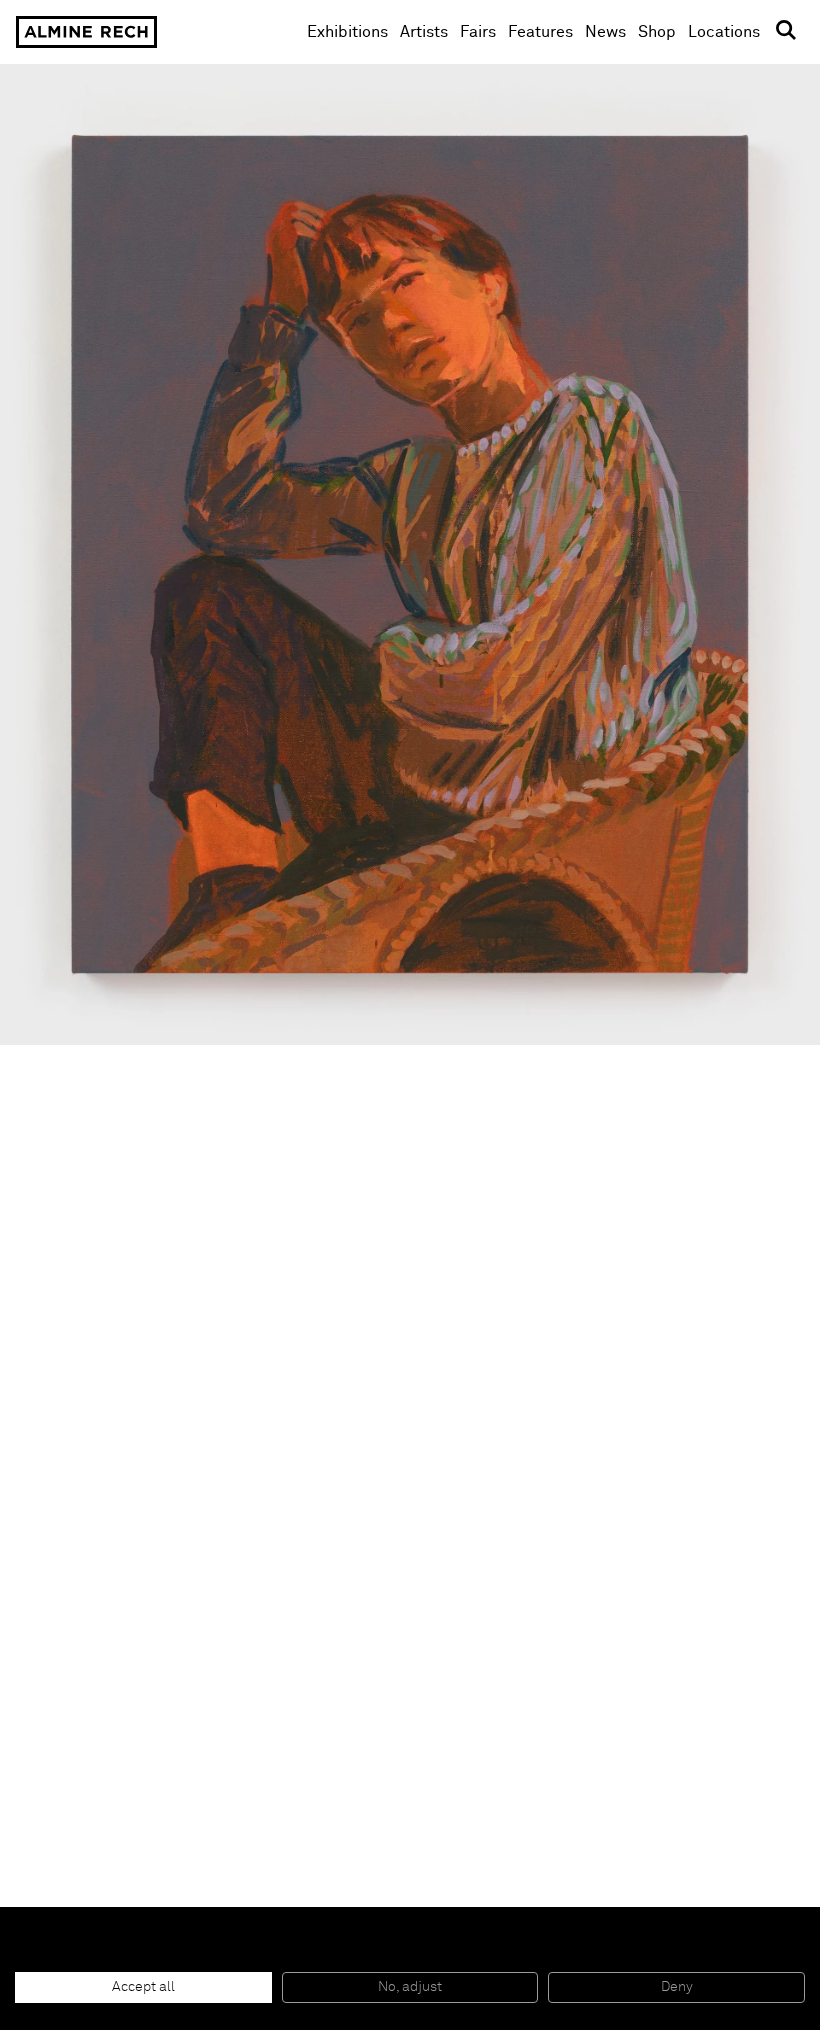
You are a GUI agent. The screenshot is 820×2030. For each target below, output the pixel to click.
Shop (657, 31)
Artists (424, 32)
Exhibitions (347, 32)
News (605, 32)
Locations (724, 32)
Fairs (478, 32)
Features (540, 32)
